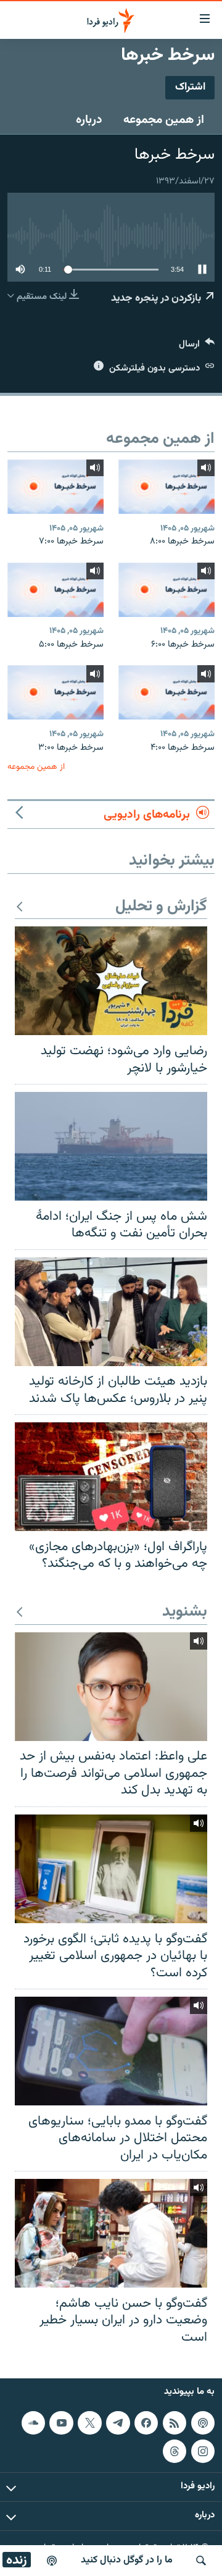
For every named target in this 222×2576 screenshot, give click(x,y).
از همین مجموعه (164, 120)
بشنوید (185, 1612)
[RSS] (175, 2423)
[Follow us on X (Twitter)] (89, 2423)
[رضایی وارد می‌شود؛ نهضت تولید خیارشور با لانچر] (111, 981)
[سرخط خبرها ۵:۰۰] (55, 590)
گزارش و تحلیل (161, 907)
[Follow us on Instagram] (203, 2451)
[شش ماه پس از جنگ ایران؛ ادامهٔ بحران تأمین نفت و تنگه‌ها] (111, 1146)
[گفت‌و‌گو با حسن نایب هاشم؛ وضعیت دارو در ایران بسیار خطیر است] (111, 2233)
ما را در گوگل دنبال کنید (127, 2560)
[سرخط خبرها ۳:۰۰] (55, 692)
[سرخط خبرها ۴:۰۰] (166, 692)
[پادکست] (52, 2561)
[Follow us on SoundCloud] (33, 2423)
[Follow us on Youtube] (61, 2423)
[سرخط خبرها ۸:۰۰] (166, 487)
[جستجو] (201, 2561)
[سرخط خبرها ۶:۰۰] (166, 590)
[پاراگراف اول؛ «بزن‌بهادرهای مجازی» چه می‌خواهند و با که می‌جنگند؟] (111, 1477)
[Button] (197, 347)
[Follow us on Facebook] (146, 2423)
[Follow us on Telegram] (118, 2423)
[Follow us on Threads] (175, 2451)
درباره (89, 120)
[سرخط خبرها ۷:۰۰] (55, 487)
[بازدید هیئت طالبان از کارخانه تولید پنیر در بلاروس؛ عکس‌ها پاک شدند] (111, 1312)
